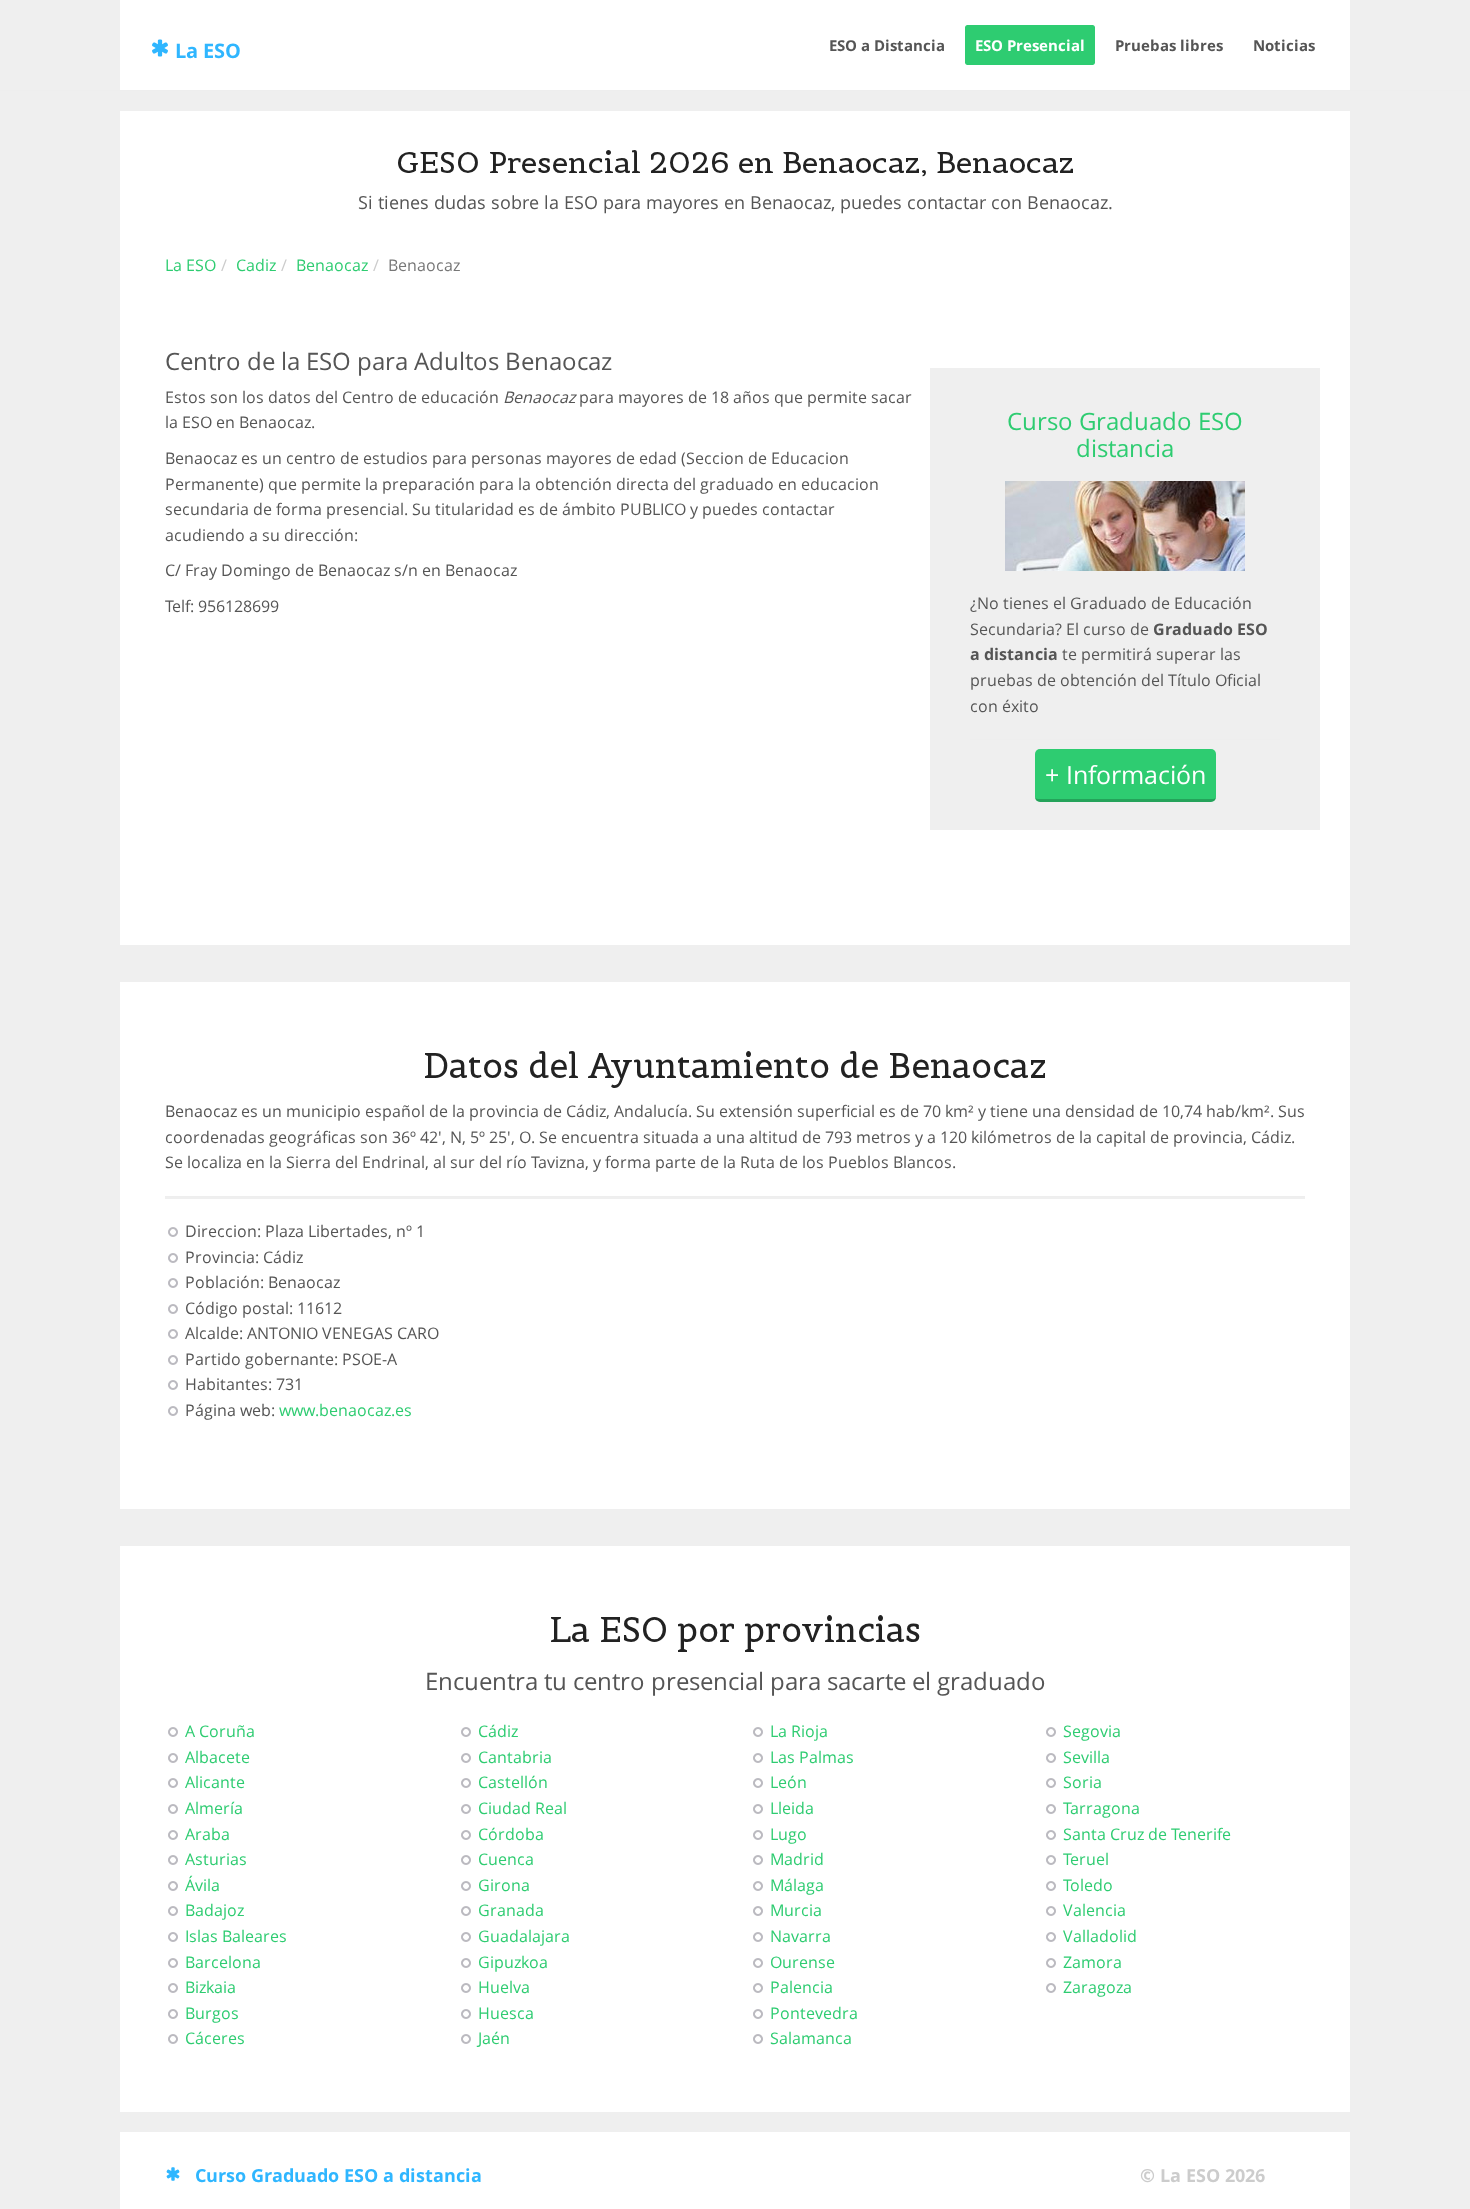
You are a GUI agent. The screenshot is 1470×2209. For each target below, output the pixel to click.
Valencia (1094, 1910)
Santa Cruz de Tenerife (1147, 1834)
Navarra (800, 1936)
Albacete (217, 1757)
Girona (504, 1885)
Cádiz (498, 1731)
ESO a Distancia (887, 45)
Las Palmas (812, 1757)
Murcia (796, 1910)
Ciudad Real (522, 1808)
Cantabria (515, 1757)
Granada (511, 1910)
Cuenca (506, 1859)
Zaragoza (1097, 1987)
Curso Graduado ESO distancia (1125, 433)
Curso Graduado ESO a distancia (338, 2175)
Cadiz (256, 265)
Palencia (801, 1987)
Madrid (797, 1859)
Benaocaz (332, 265)
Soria (1082, 1782)
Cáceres (215, 2038)
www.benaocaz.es (345, 1410)
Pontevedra (814, 2013)
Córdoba (511, 1834)
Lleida (792, 1808)
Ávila (202, 1885)
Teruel (1086, 1859)
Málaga (797, 1885)
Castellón (513, 1782)
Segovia (1092, 1731)
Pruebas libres (1169, 45)
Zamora (1092, 1962)
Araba (207, 1834)
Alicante (215, 1782)
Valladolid (1100, 1936)
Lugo (788, 1834)
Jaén (494, 2038)
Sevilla (1086, 1757)
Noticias (1284, 45)
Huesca (506, 2013)
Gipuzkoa (513, 1962)
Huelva (504, 1987)
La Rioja (799, 1731)
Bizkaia (210, 1987)
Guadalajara (524, 1936)
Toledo (1088, 1885)
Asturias (216, 1859)
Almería (214, 1808)
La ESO (208, 50)
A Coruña (220, 1731)
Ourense (802, 1962)
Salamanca (811, 2038)
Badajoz (214, 1910)
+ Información (1125, 774)
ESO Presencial (1030, 45)
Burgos (212, 2013)
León (788, 1782)
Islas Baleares (236, 1936)
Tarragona (1101, 1808)
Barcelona (223, 1962)
